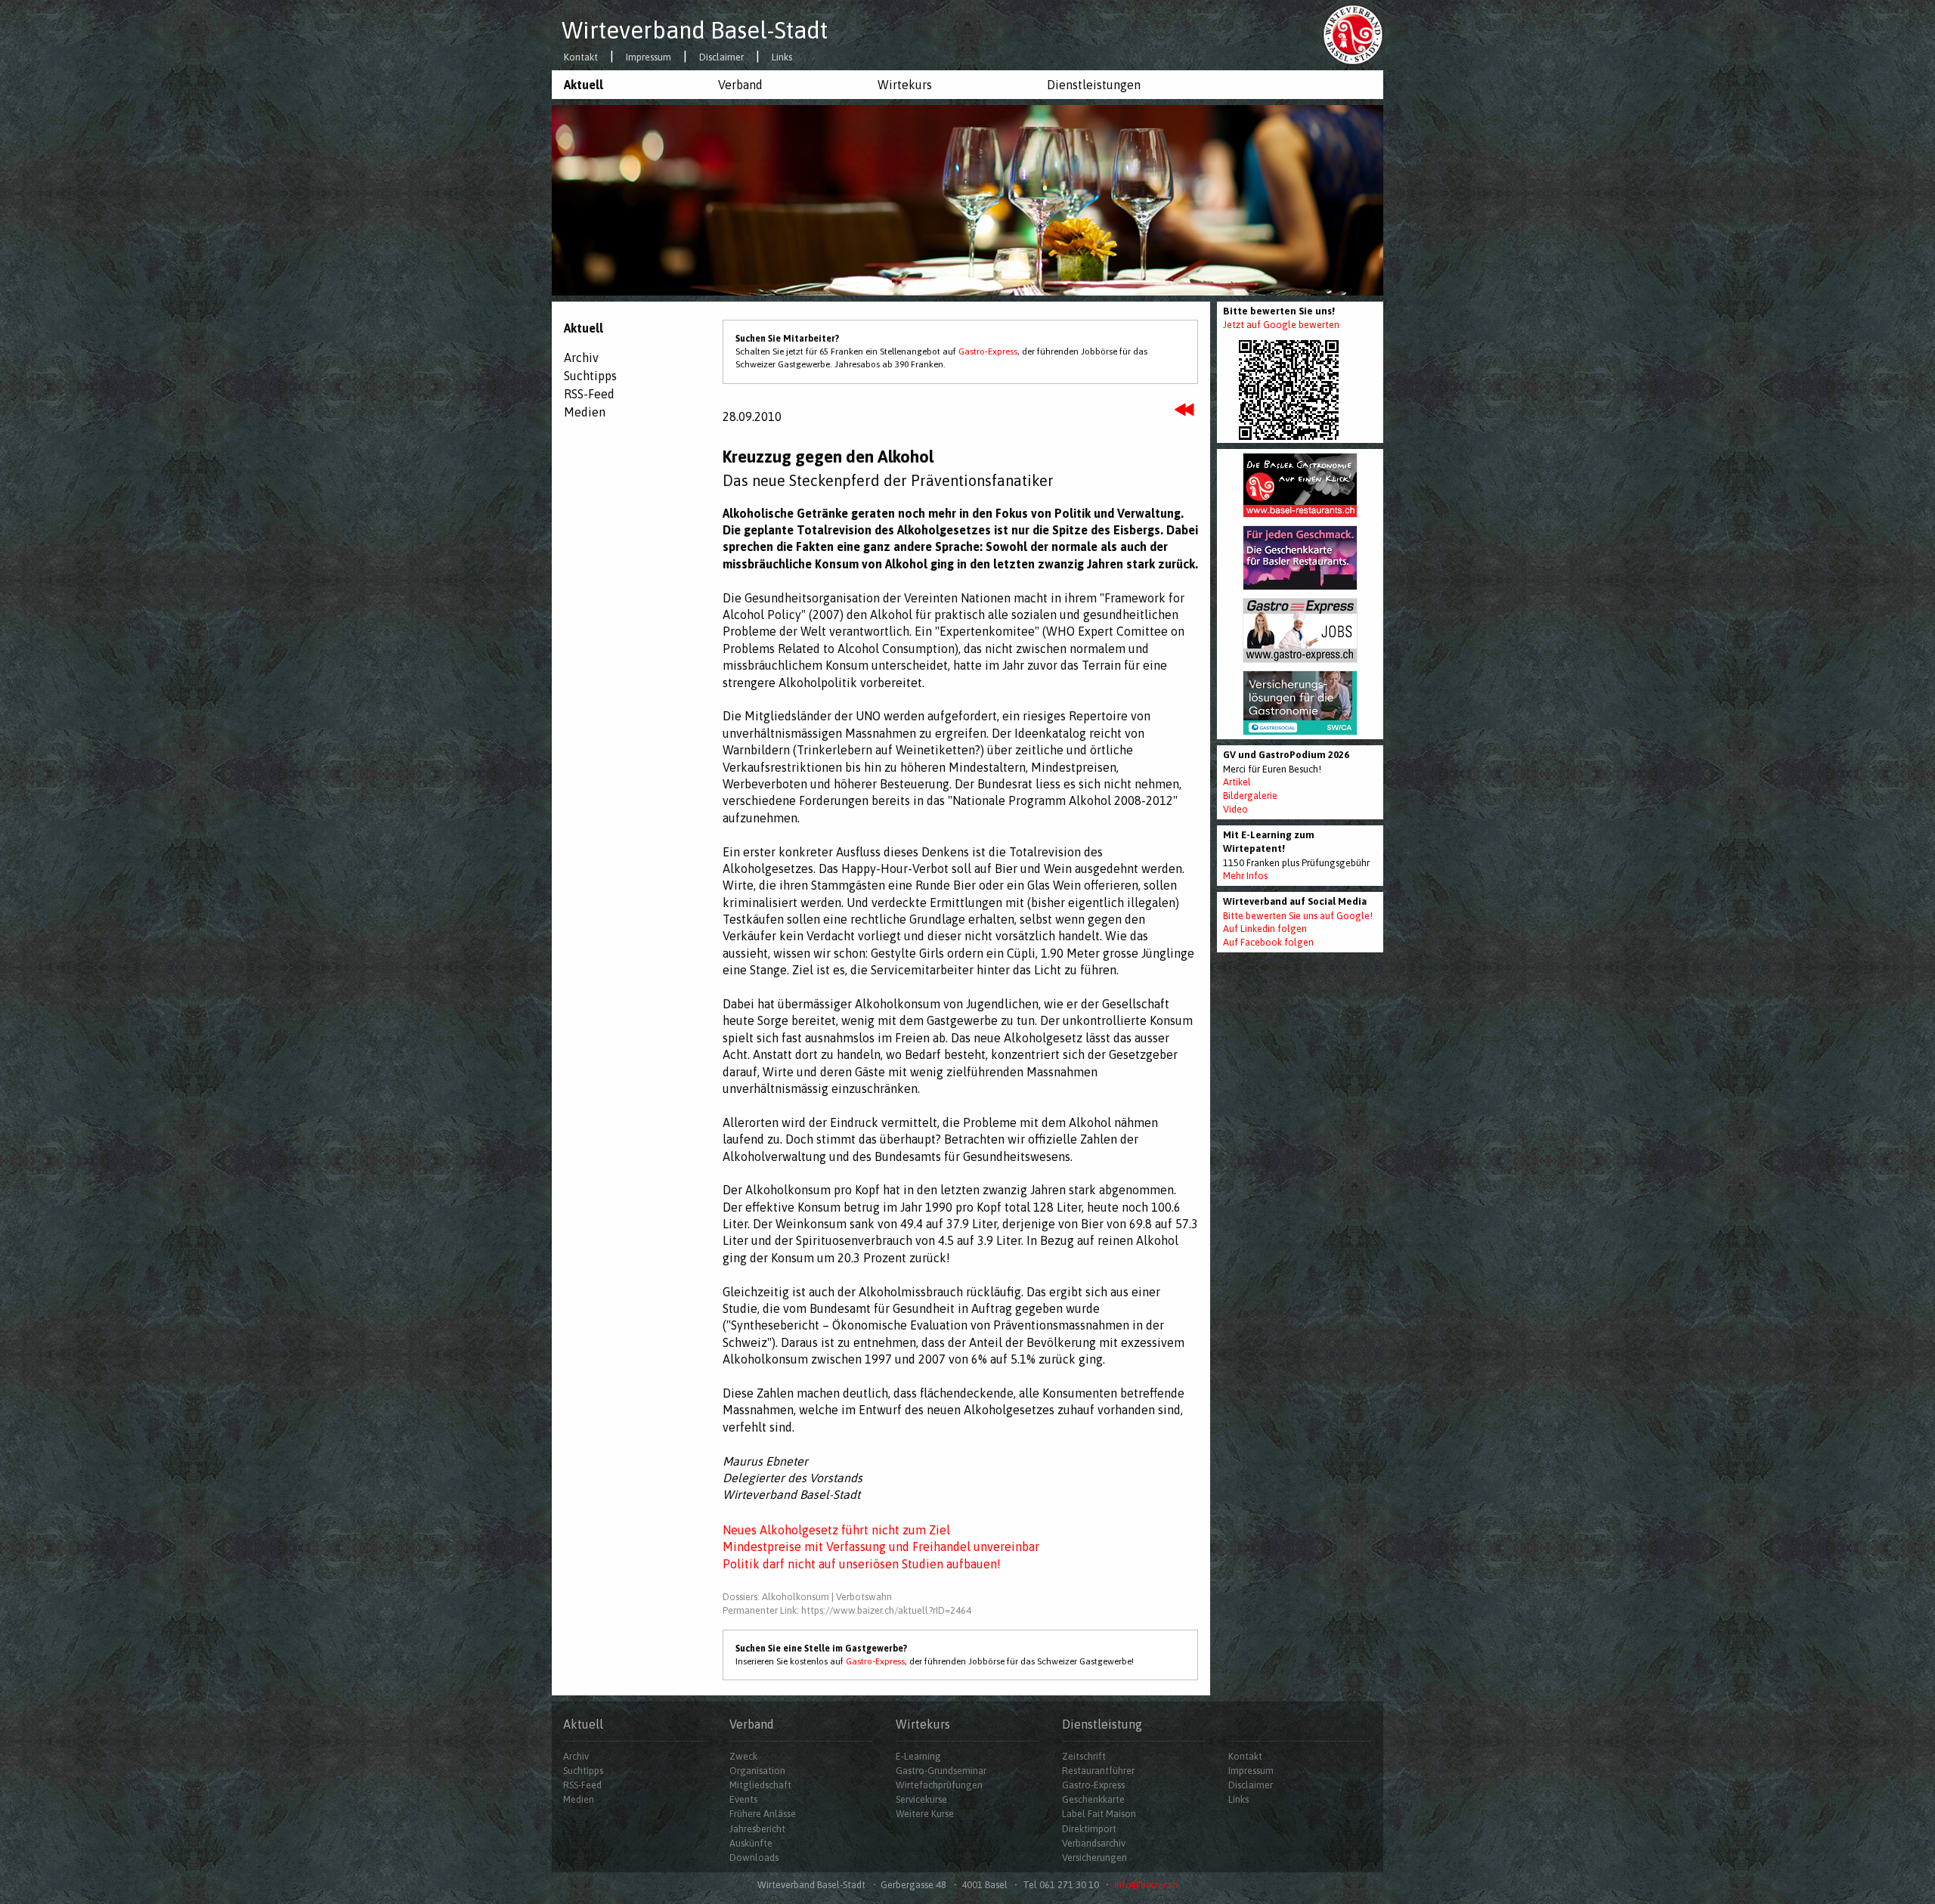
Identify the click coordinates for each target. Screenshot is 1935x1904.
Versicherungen (1094, 1858)
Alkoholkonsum (796, 1597)
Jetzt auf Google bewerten (1281, 325)
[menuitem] (629, 85)
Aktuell (584, 85)
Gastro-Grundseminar (941, 1771)
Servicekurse (921, 1799)
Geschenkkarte (1093, 1799)
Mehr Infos (1245, 876)
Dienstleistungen (1094, 85)
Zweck (743, 1756)
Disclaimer (721, 58)
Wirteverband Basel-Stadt (695, 30)
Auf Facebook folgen (1268, 942)
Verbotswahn (864, 1597)
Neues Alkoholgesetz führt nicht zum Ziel (836, 1530)
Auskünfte (751, 1843)
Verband (740, 85)
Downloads (754, 1858)
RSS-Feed (589, 394)
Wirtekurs (905, 85)
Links (782, 58)
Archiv (581, 358)
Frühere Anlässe (763, 1814)
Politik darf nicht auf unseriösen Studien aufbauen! (862, 1564)
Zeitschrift (1084, 1756)
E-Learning (918, 1756)
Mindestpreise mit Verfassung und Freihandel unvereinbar (881, 1546)
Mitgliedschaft (760, 1785)
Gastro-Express (988, 351)
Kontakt (581, 58)
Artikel (1237, 782)
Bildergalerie (1250, 796)
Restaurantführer (1098, 1771)
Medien (585, 412)
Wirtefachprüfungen (939, 1785)
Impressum (649, 58)
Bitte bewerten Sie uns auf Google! (1298, 916)
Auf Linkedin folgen (1265, 929)
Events (743, 1799)
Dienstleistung (1102, 1724)
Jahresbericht (757, 1829)
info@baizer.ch (1146, 1885)
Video (1235, 809)
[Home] (1353, 34)
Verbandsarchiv (1094, 1843)
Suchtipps (590, 376)
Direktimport (1089, 1829)
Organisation (757, 1771)
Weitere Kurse (925, 1814)
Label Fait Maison (1099, 1814)
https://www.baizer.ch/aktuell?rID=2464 (886, 1610)
